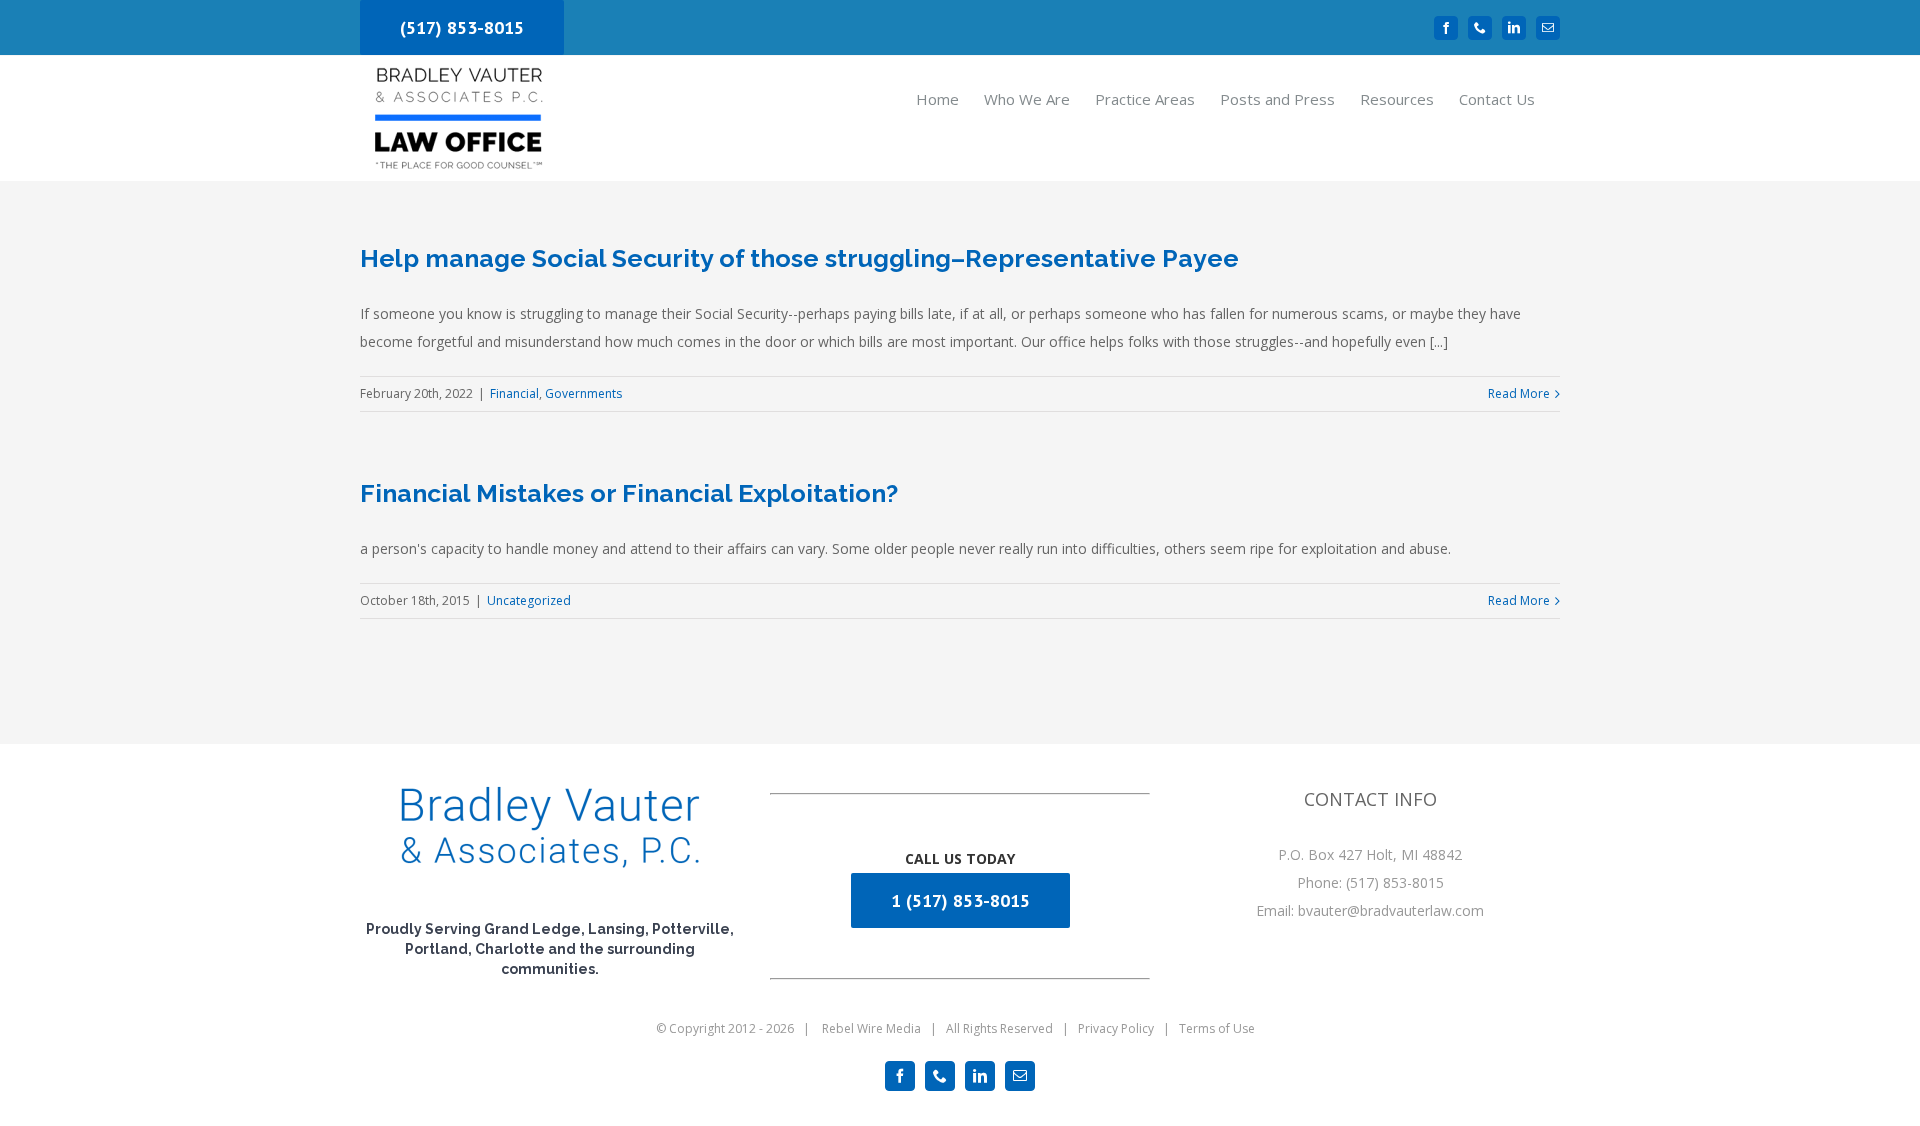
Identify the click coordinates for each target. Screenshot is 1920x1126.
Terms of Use (1217, 1028)
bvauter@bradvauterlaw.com (1391, 910)
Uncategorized (529, 600)
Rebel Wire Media (871, 1028)
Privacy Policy (1116, 1028)
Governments (583, 393)
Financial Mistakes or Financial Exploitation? (629, 493)
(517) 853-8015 (462, 27)
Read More (1519, 393)
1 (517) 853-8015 (960, 900)
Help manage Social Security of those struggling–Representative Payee (799, 258)
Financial (514, 393)
